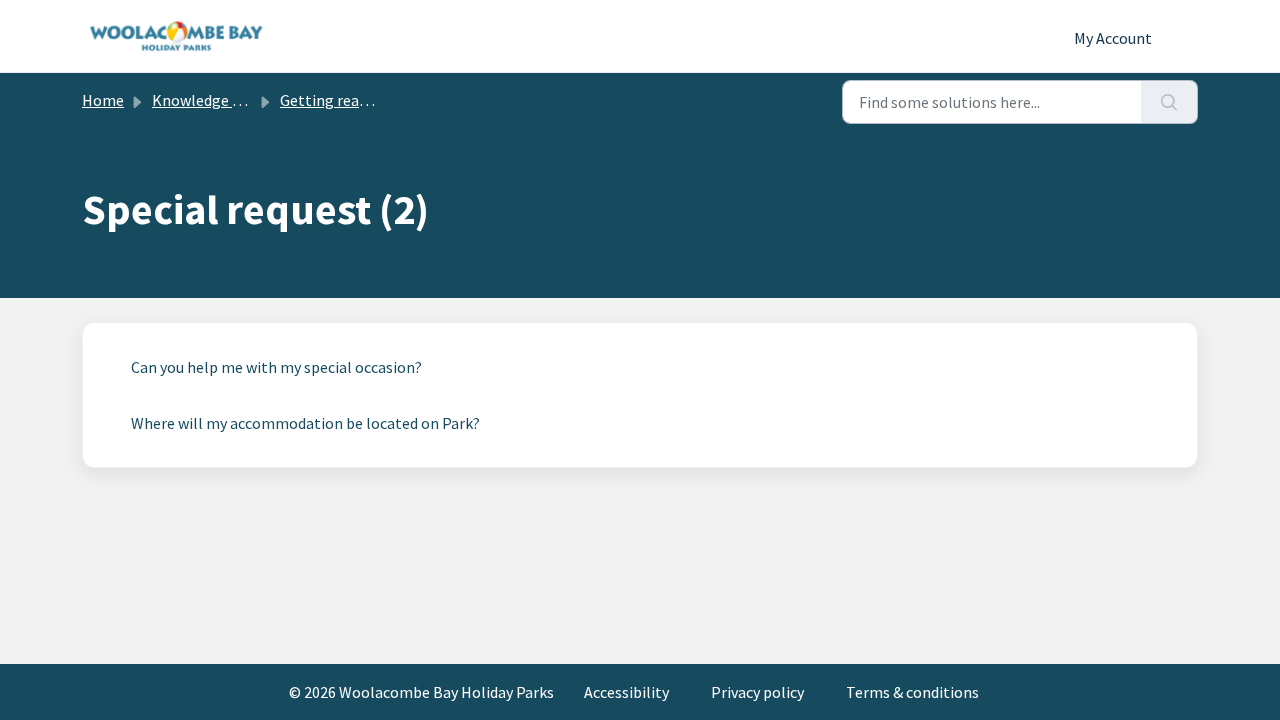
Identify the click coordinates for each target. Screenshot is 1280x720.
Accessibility (628, 692)
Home (103, 100)
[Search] (1169, 102)
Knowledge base (208, 100)
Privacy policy (759, 692)
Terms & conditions (912, 692)
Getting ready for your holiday (382, 100)
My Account (1113, 38)
